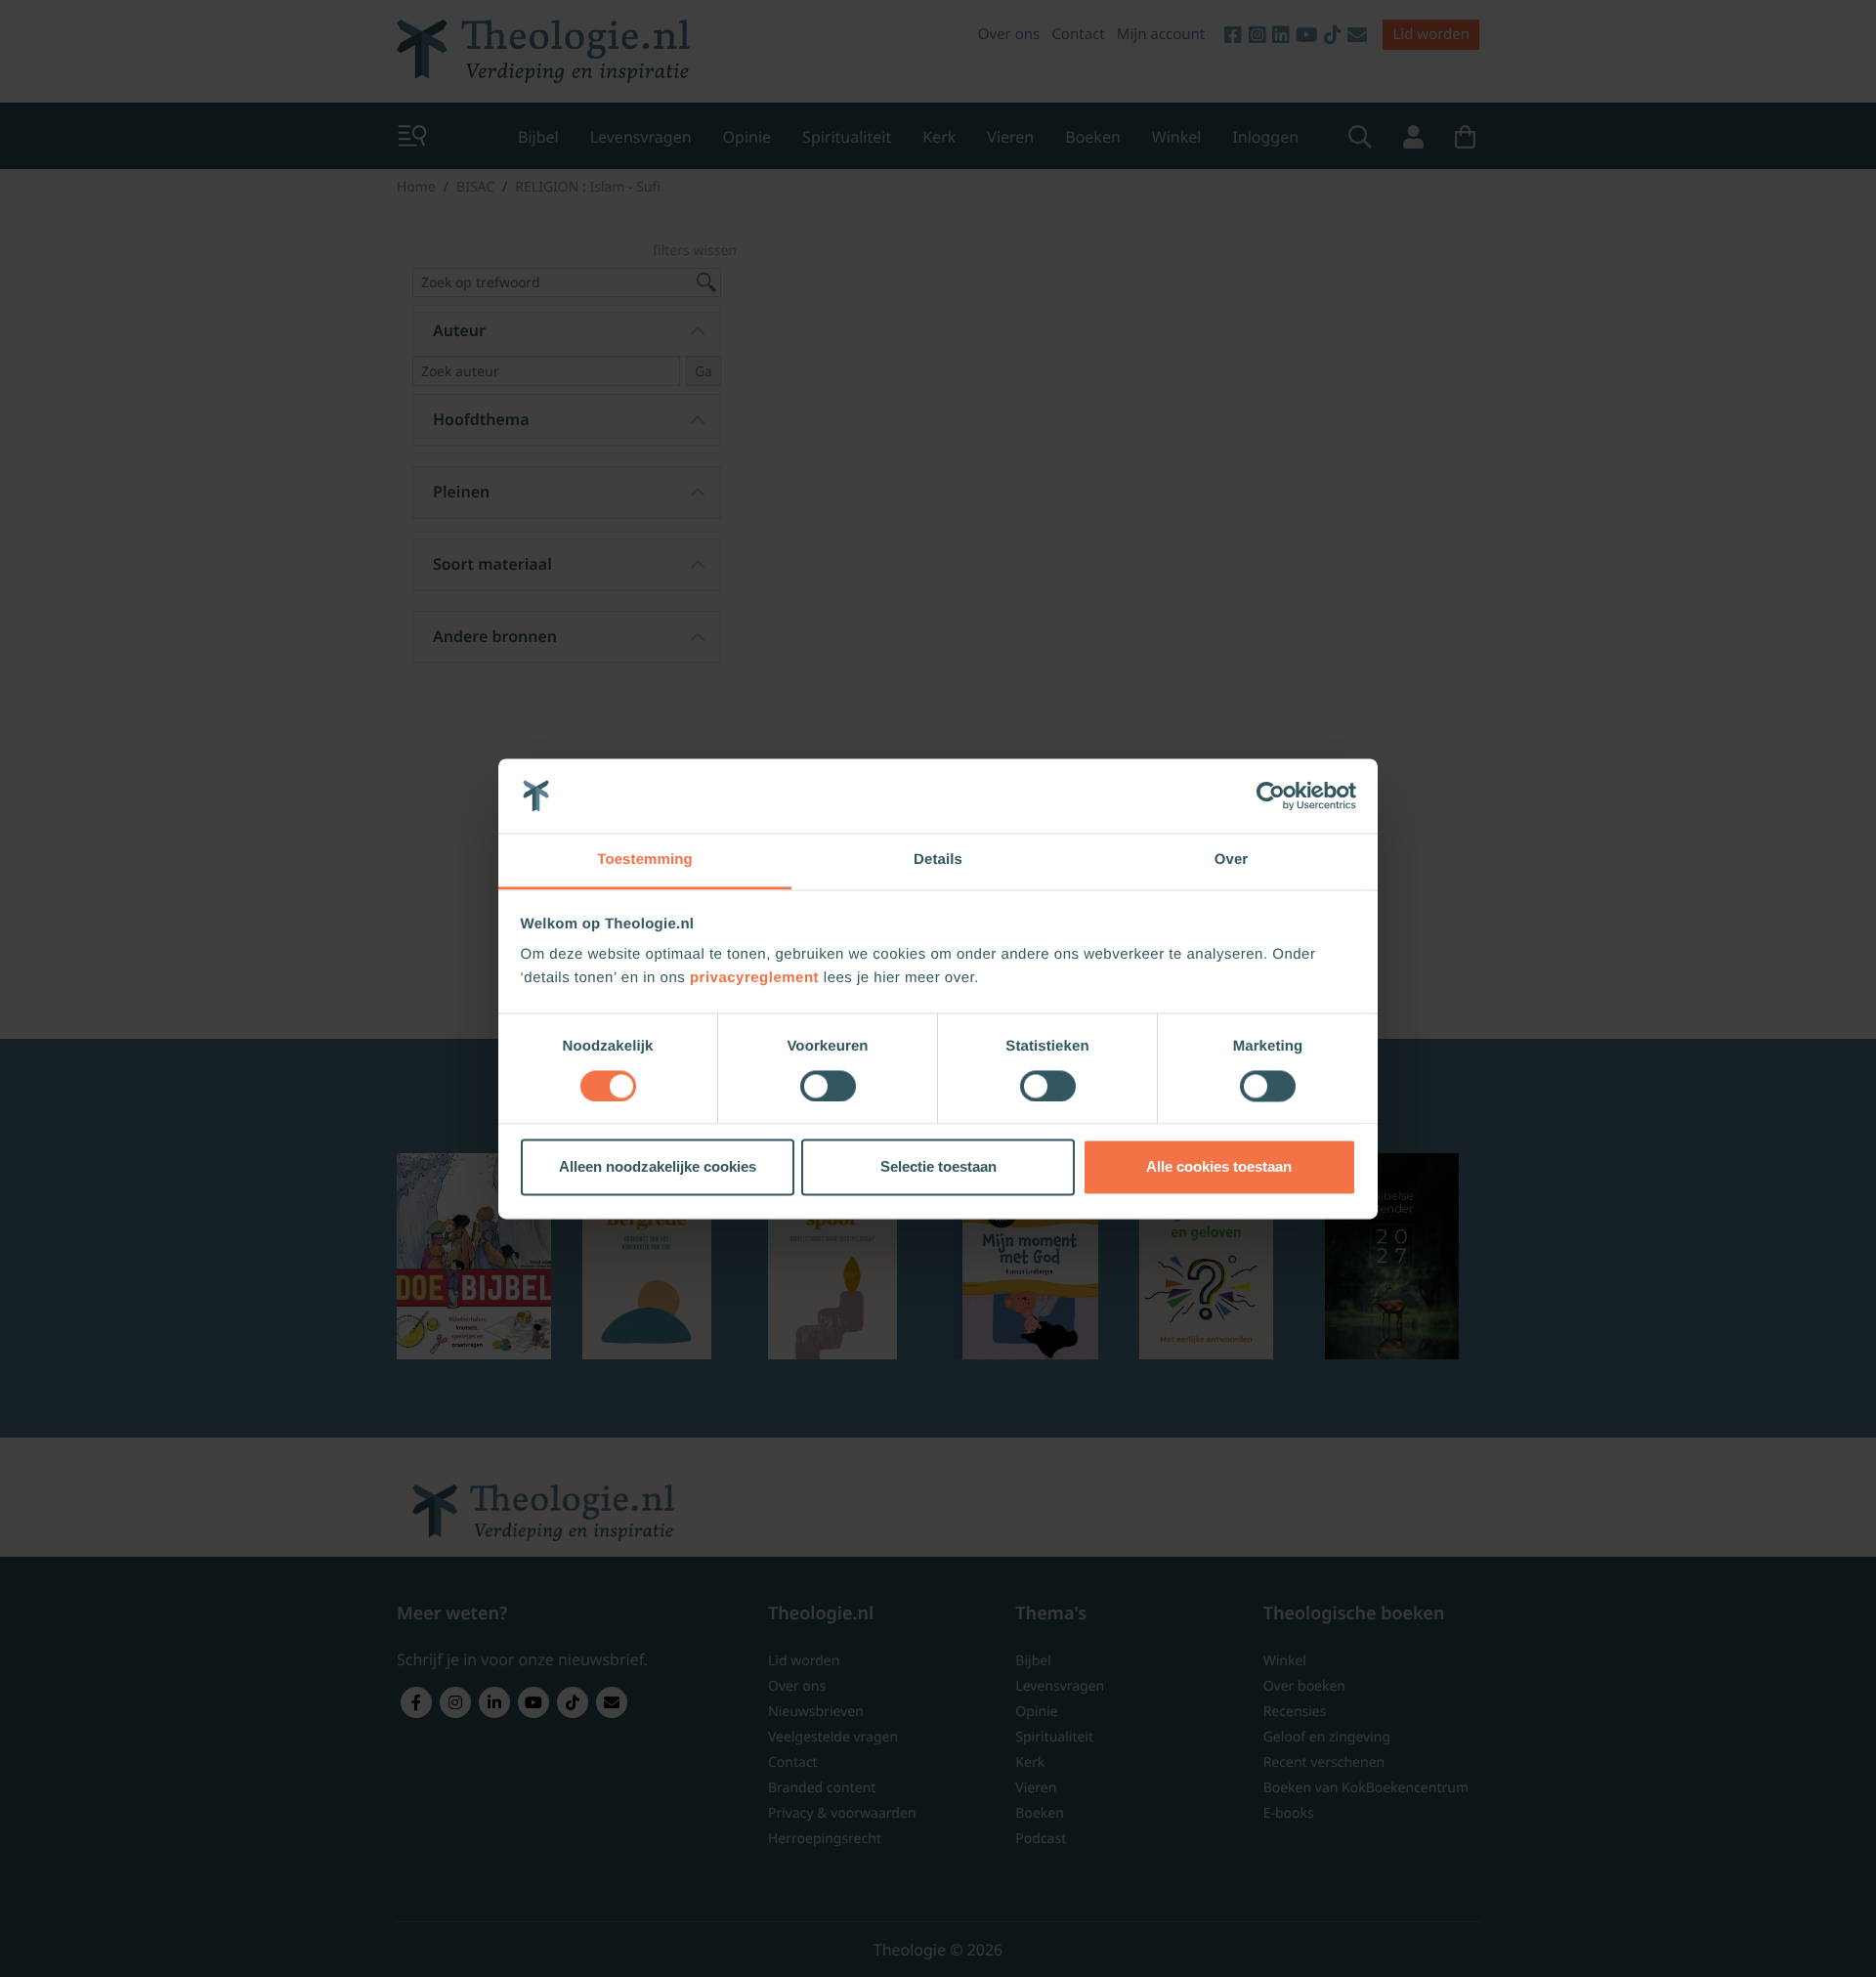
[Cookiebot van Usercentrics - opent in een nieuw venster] (1271, 795)
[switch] (828, 1086)
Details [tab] (938, 860)
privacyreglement (754, 979)
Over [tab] (1232, 860)
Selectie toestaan (938, 1167)
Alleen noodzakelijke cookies (658, 1167)
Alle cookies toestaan (1219, 1167)
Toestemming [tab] (645, 860)
